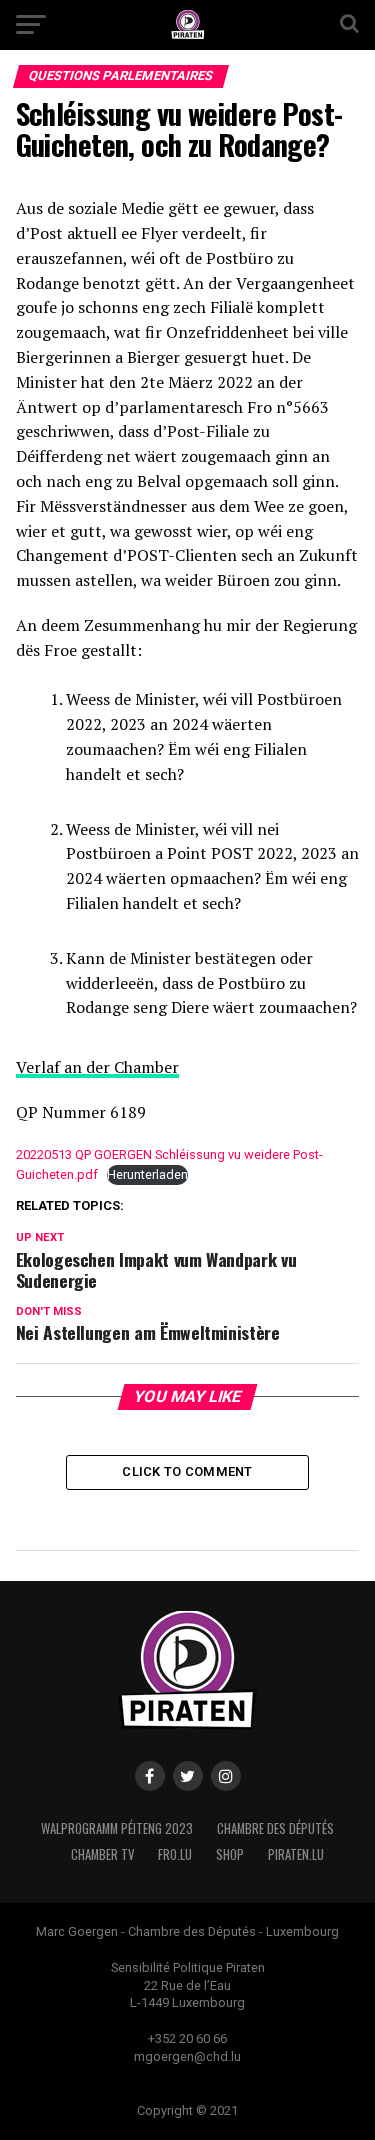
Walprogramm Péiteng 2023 (117, 1828)
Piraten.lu (296, 1854)
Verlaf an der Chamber (97, 1067)
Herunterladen (147, 1174)
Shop (230, 1854)
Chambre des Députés (275, 1828)
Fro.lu (175, 1854)
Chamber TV (102, 1854)
